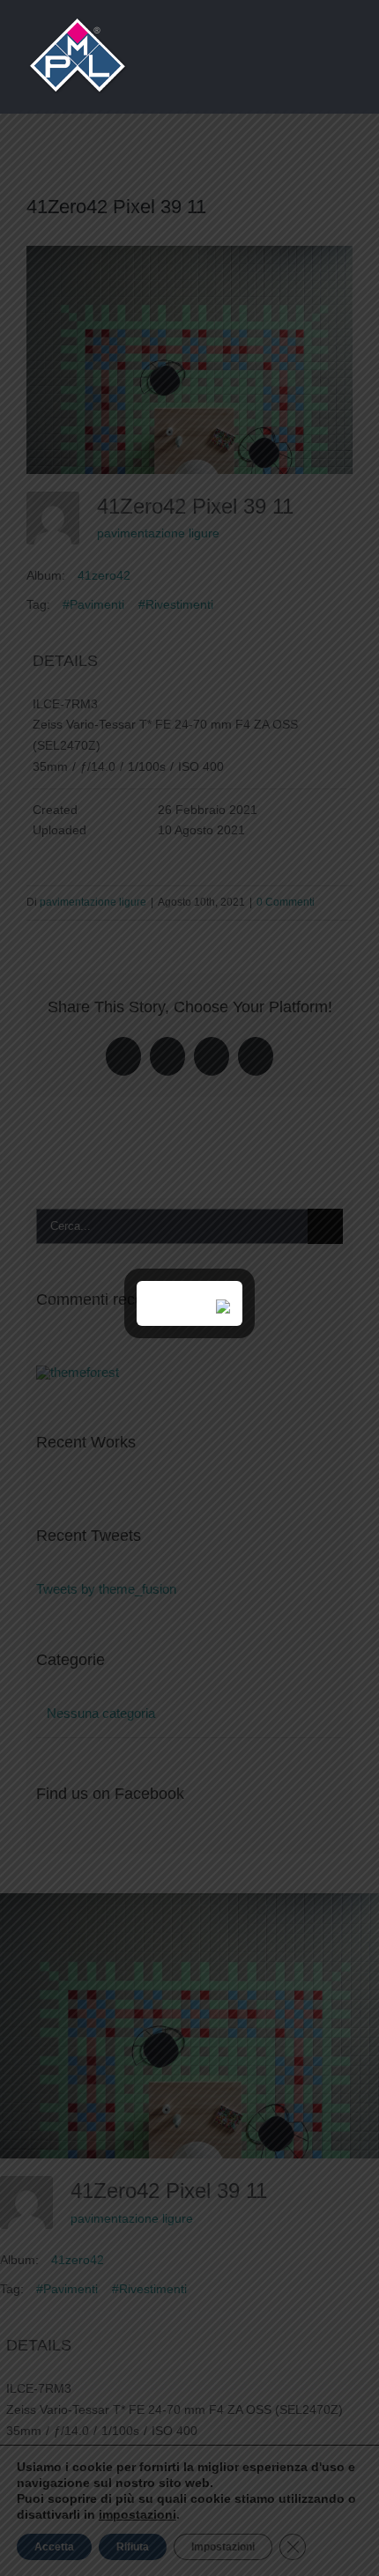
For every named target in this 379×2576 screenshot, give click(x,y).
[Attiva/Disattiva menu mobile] (346, 53)
